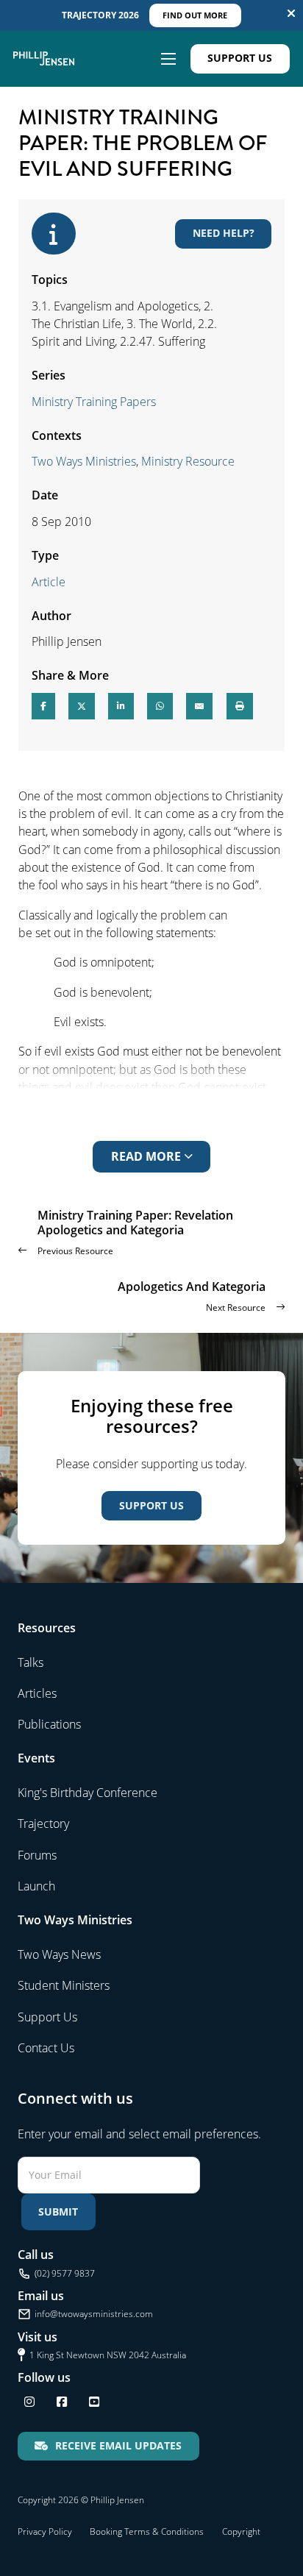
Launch (36, 1886)
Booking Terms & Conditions (147, 2531)
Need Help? (224, 233)
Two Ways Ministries (84, 461)
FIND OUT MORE (195, 15)
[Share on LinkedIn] (121, 706)
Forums (37, 1855)
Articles (37, 1693)
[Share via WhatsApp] (160, 706)
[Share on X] (82, 706)
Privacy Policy (45, 2531)
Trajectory (43, 1824)
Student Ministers (64, 1985)
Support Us (240, 58)
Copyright (241, 2531)
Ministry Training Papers (94, 402)
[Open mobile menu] (168, 59)
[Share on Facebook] (43, 706)
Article (49, 582)
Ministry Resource (188, 461)
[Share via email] (199, 706)
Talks (31, 1662)
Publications (49, 1724)
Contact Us (46, 2048)
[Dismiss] (291, 13)
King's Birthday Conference (88, 1793)
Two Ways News (59, 1954)
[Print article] (240, 706)
